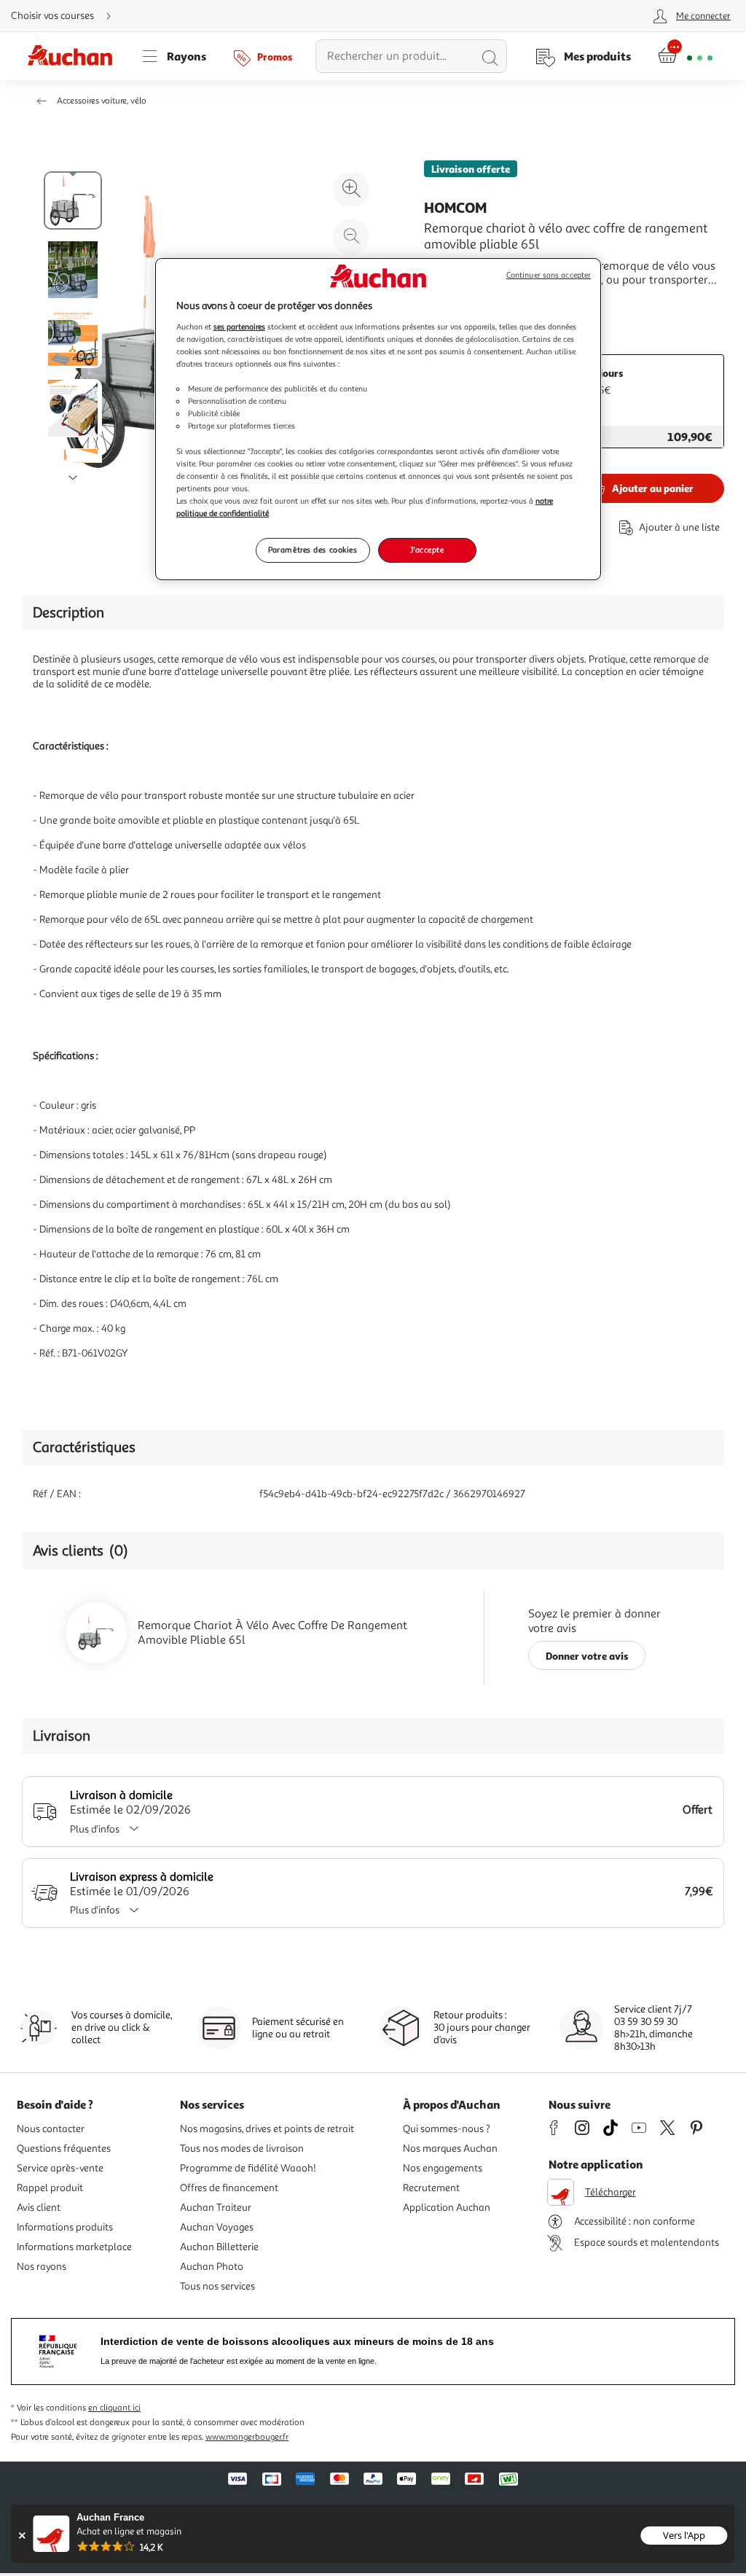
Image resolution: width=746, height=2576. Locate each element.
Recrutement (431, 2188)
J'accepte (427, 550)
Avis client (39, 2208)
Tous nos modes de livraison (242, 2148)
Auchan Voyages (217, 2227)
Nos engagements (443, 2168)
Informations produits (65, 2227)
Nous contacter (51, 2129)
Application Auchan (447, 2208)
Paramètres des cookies (313, 550)
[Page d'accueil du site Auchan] (75, 56)
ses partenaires (239, 327)
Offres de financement (229, 2188)
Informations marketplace (74, 2247)
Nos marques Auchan (450, 2148)
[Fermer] (21, 2536)
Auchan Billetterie (219, 2247)
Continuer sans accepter (549, 275)
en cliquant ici (114, 2408)
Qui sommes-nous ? (447, 2129)
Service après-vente (60, 2168)
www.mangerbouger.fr (247, 2437)
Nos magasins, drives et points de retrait (267, 2129)
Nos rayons (42, 2267)
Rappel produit (50, 2188)
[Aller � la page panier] (685, 56)
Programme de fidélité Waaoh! (248, 2168)
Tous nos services (217, 2286)
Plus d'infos (95, 1829)
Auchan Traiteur (216, 2208)
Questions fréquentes (64, 2148)
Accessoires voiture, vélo (102, 101)
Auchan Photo (212, 2267)
